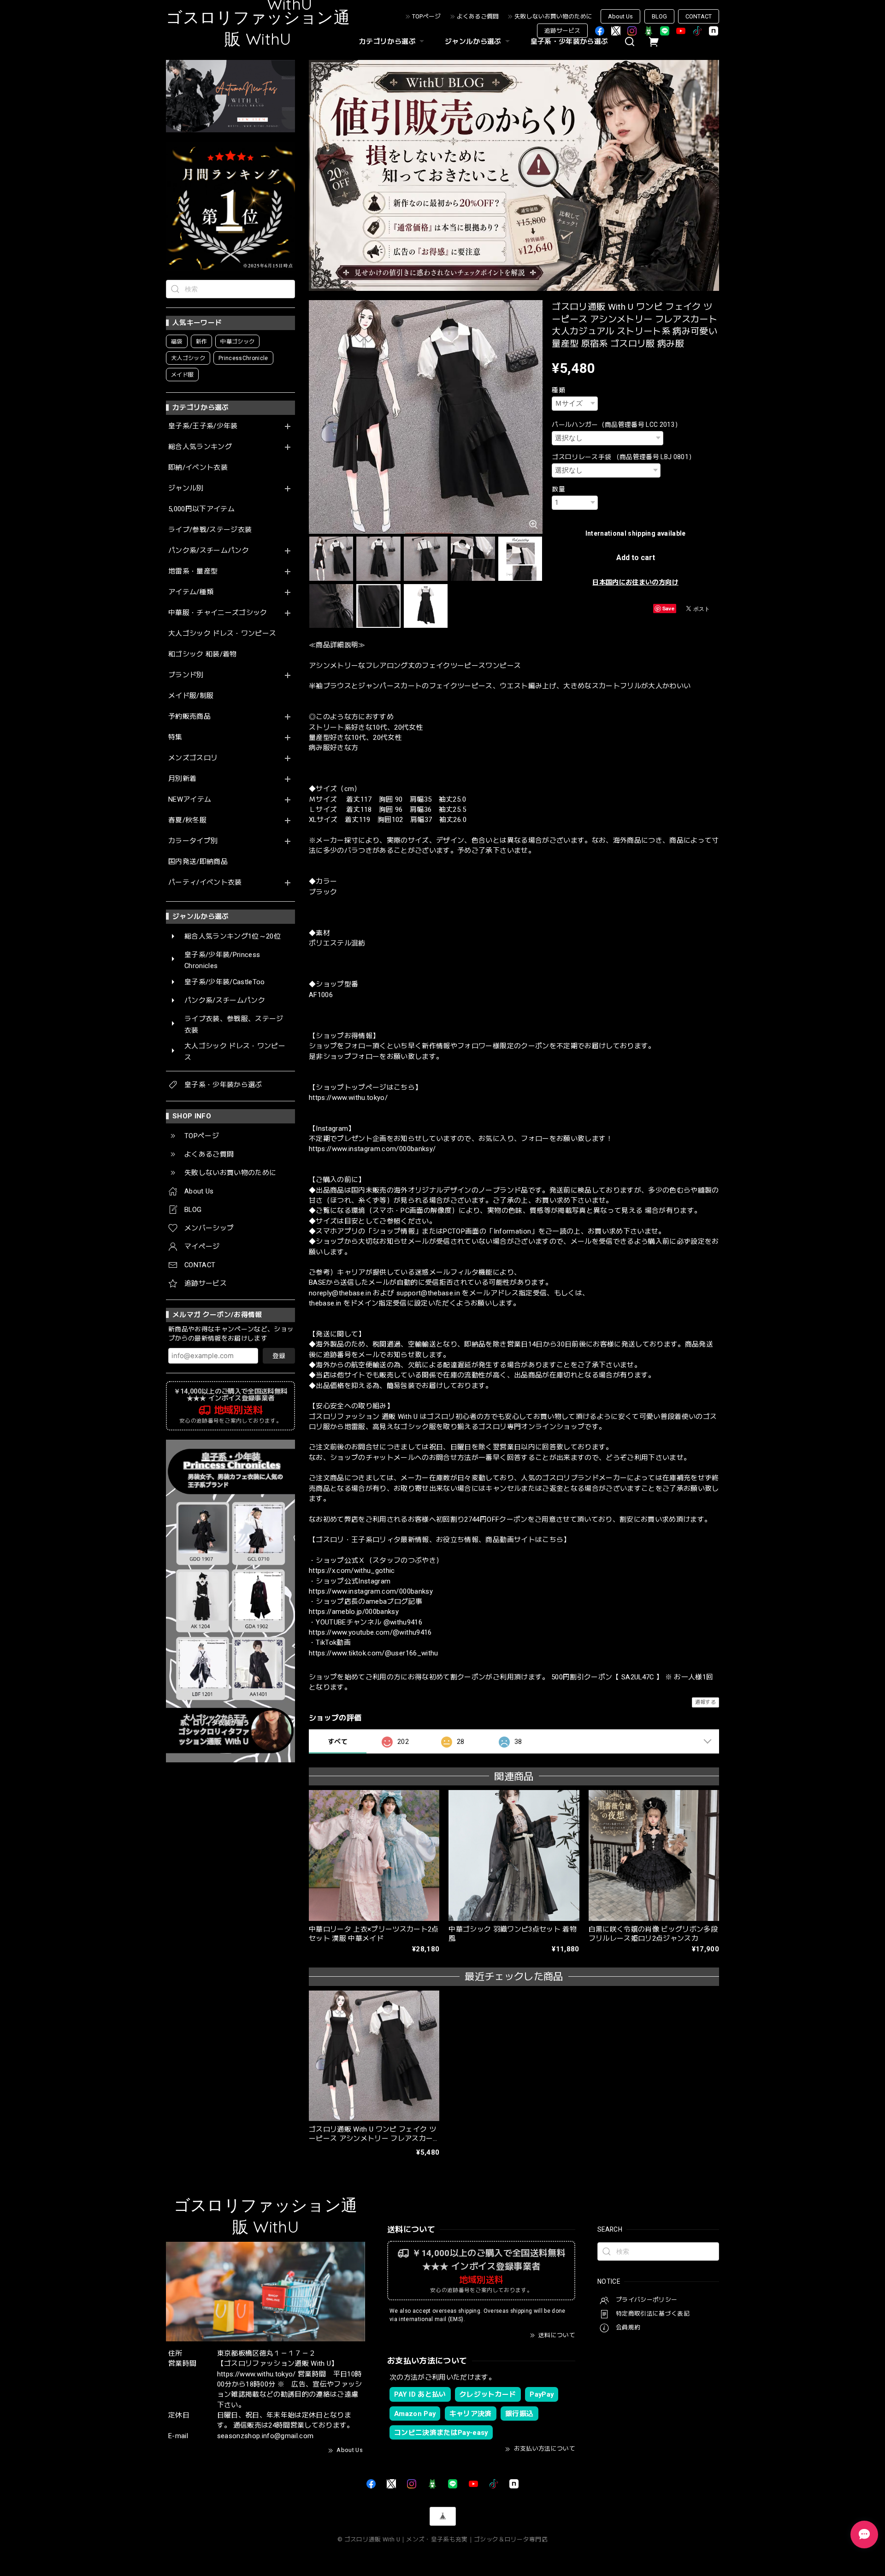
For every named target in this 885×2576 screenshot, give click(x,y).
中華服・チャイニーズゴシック (218, 613)
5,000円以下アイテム (201, 509)
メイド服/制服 (191, 696)
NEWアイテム (190, 800)
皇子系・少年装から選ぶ (569, 41)
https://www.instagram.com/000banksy (371, 1591)
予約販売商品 (189, 717)
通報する (705, 1702)
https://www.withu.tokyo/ (348, 1098)
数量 (558, 489)
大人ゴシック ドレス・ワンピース (222, 634)
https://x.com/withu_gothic (352, 1571)
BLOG (659, 16)
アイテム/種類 (191, 592)
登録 (279, 1356)
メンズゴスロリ (193, 758)
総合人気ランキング (200, 447)
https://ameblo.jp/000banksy (354, 1612)
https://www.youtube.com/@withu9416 (370, 1632)
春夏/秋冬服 (187, 820)
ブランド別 (186, 675)
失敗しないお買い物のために (553, 16)
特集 (175, 737)
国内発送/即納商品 (198, 862)
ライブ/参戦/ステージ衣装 (210, 530)
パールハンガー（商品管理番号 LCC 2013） (617, 425)
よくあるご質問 (478, 16)
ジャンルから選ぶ (473, 41)
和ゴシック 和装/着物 (203, 654)
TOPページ (426, 16)
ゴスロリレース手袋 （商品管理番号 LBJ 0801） (623, 457)
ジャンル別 (186, 488)
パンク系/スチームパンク (209, 551)
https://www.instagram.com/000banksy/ (372, 1149)
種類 (558, 390)
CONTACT (699, 16)
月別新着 (182, 779)
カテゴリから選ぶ (387, 41)
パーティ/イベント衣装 (205, 883)
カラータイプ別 (193, 841)
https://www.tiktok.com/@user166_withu (374, 1653)
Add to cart (636, 558)
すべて (338, 1742)
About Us (620, 16)
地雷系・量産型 (193, 571)
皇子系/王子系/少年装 (203, 426)
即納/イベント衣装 (198, 468)
